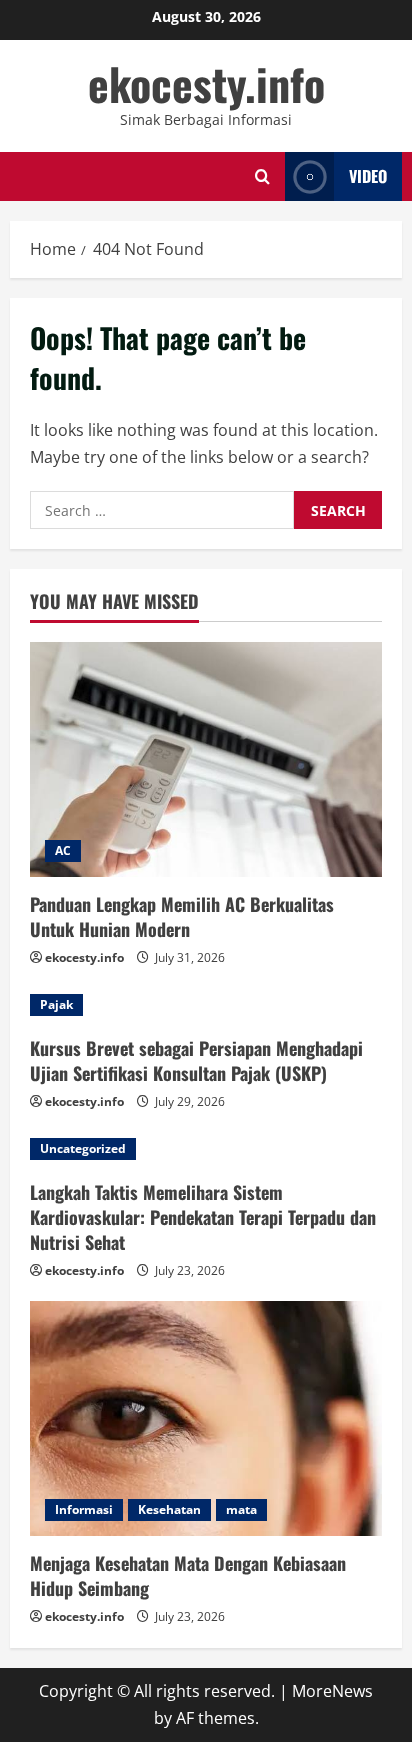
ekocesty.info (206, 83)
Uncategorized (83, 1148)
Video (368, 176)
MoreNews (332, 1691)
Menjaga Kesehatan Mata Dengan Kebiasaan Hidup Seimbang (188, 1575)
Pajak (56, 1004)
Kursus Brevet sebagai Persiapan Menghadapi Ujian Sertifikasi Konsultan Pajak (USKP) (196, 1060)
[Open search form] (262, 176)
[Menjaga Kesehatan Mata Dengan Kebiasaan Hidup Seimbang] (206, 1418)
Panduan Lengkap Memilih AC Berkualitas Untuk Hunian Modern (182, 916)
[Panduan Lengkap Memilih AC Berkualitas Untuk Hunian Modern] (206, 759)
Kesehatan (169, 1509)
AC (63, 850)
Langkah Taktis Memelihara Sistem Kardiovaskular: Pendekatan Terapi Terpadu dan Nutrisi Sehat (203, 1217)
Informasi (84, 1509)
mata (241, 1509)
